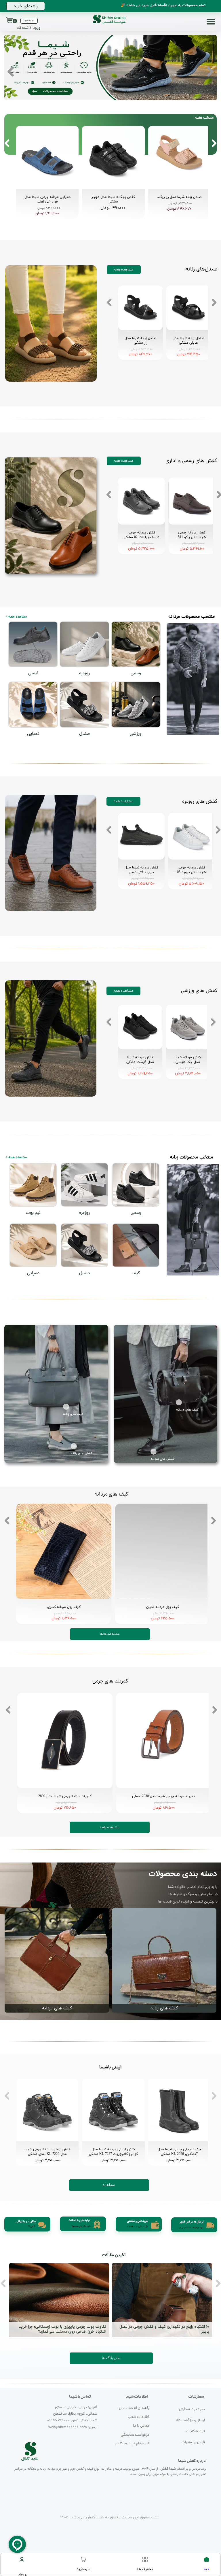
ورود (37, 28)
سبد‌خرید (83, 2569)
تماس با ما (141, 2426)
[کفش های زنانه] (76, 1446)
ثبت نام (23, 28)
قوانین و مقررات (193, 2442)
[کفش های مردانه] (156, 1452)
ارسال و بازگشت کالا (190, 2421)
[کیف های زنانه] (68, 1407)
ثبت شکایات (195, 2432)
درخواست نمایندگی (135, 2435)
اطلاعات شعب (138, 2417)
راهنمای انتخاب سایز (134, 2408)
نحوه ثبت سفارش (192, 2409)
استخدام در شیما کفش (132, 2444)
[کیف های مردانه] (181, 1402)
